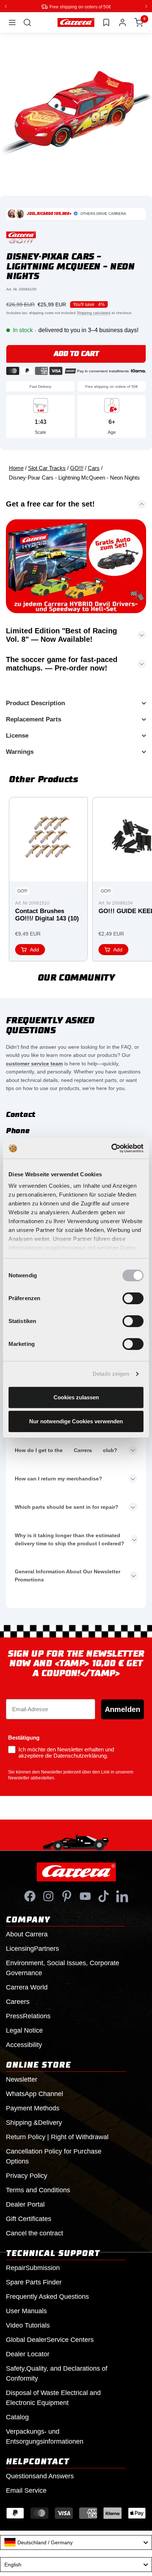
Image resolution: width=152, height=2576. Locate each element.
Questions (40, 2476)
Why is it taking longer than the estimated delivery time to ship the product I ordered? (70, 1539)
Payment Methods (33, 2108)
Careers (18, 2001)
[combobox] (76, 2542)
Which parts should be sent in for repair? (67, 1507)
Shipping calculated (94, 312)
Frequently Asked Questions (47, 2296)
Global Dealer (50, 2339)
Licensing (32, 1948)
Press (28, 2016)
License (17, 735)
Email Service (26, 2490)
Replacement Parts (34, 719)
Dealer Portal (25, 2204)
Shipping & (34, 2122)
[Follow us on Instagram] (48, 1896)
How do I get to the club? (66, 1450)
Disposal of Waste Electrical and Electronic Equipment (53, 2397)
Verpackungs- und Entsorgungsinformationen (45, 2436)
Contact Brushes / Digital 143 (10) (47, 914)
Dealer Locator (28, 2354)
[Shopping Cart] (139, 22)
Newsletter (22, 2079)
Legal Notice (24, 2030)
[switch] (133, 1298)
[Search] (27, 22)
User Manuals (26, 2311)
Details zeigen (111, 1374)
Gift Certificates (29, 2218)
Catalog (17, 2417)
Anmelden (122, 1709)
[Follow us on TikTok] (104, 1896)
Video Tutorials (28, 2325)
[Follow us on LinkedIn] (122, 1896)
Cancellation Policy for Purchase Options (54, 2156)
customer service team (34, 1063)
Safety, (57, 2373)
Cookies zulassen (76, 1397)
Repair (33, 2267)
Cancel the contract (34, 2233)
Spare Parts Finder (34, 2282)
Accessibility (24, 2044)
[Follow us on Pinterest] (67, 1896)
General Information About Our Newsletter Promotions (68, 1575)
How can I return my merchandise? (58, 1478)
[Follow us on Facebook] (30, 1896)
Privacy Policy (27, 2175)
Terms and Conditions (38, 2190)
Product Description (35, 703)
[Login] (122, 22)
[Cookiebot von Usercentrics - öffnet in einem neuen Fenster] (111, 1148)
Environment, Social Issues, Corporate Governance (63, 1968)
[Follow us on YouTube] (85, 1896)
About (27, 1934)
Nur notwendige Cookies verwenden (76, 1421)
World (27, 1987)
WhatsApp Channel (34, 2093)
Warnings (20, 751)
